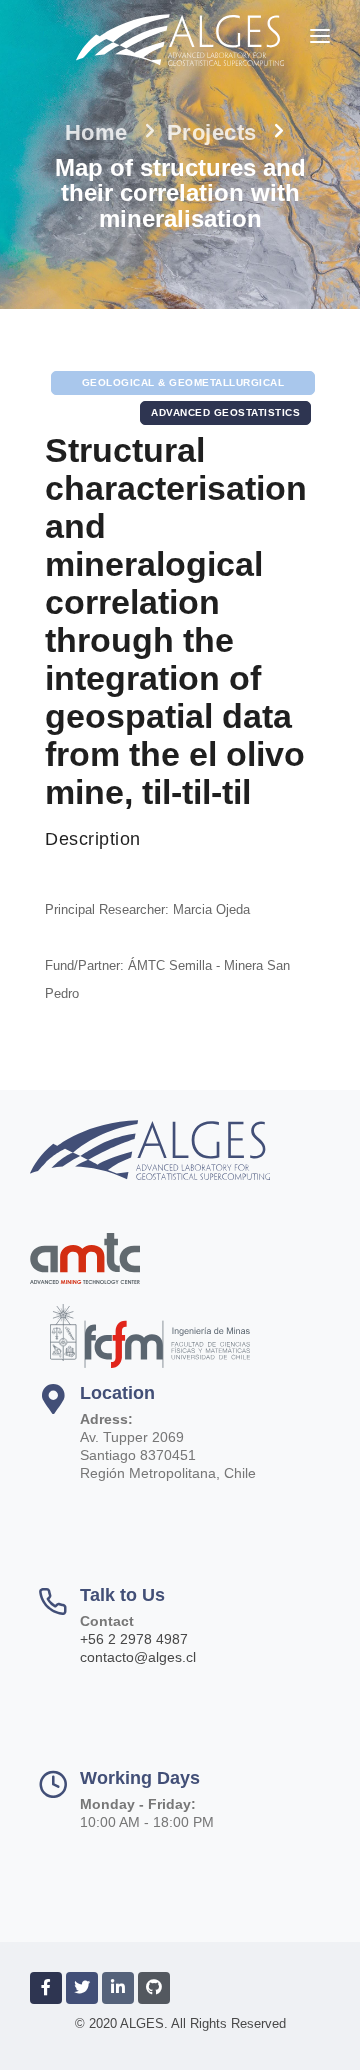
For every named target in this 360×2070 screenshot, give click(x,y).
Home (96, 132)
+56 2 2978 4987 (134, 1639)
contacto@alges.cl (138, 1657)
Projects (212, 132)
